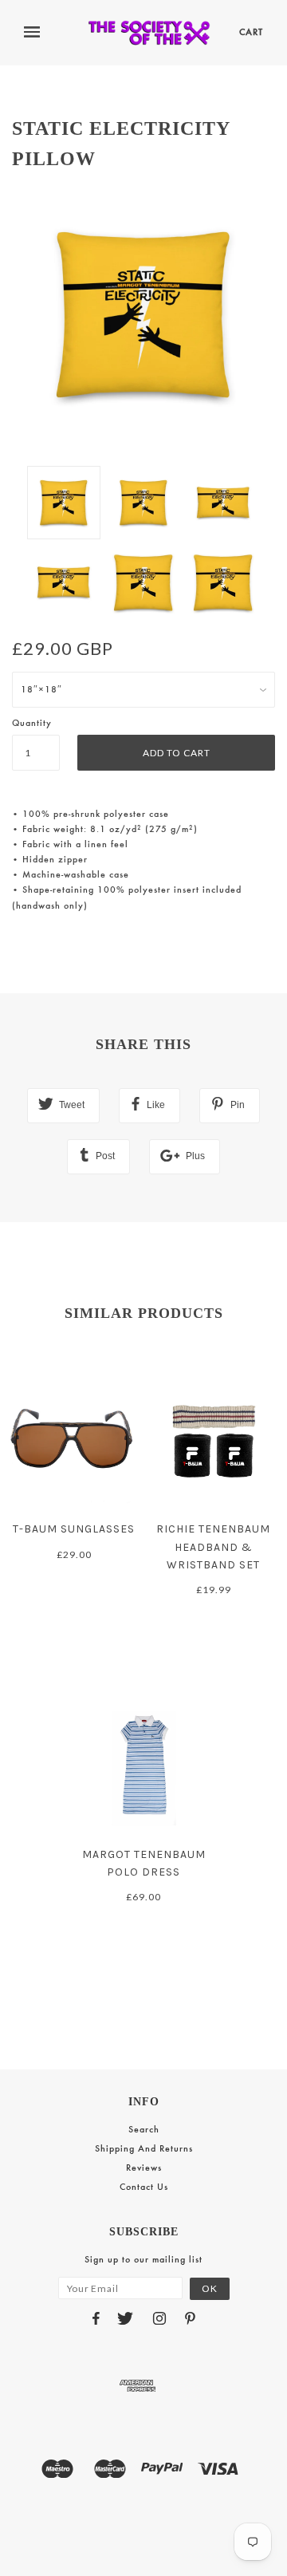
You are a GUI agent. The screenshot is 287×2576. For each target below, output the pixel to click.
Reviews (144, 2168)
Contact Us (144, 2187)
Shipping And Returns (144, 2148)
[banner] (149, 33)
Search (144, 2129)
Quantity (32, 723)
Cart (251, 32)
